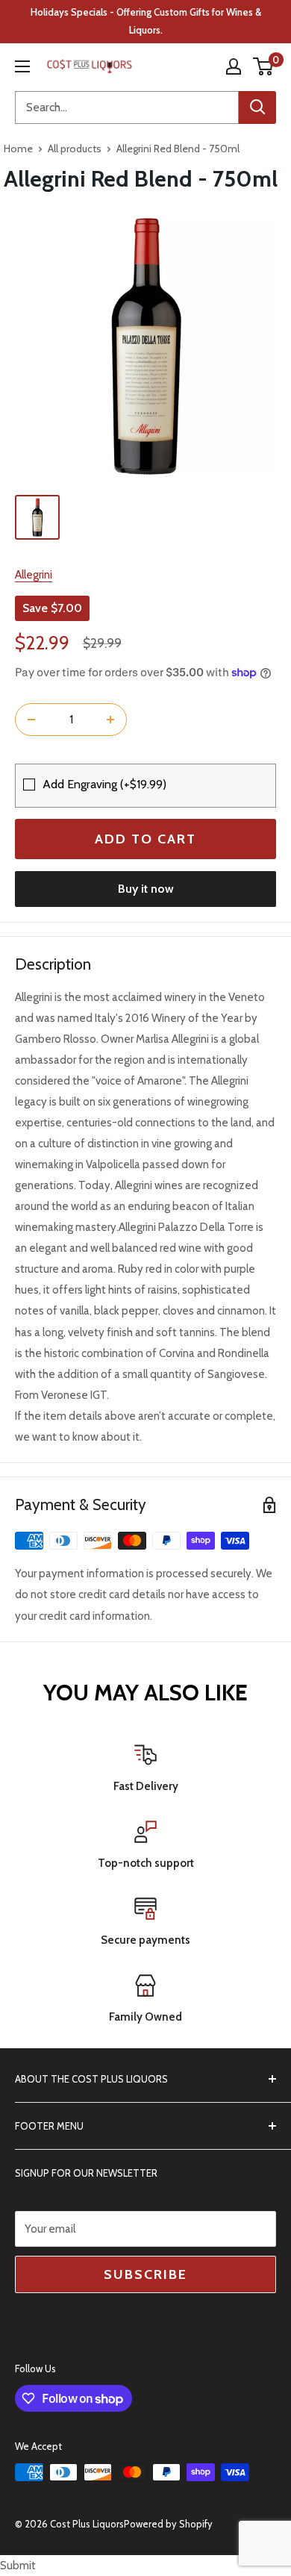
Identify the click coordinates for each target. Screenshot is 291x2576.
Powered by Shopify (168, 2524)
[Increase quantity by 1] (110, 720)
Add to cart (145, 839)
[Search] (257, 107)
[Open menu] (22, 66)
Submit (18, 2566)
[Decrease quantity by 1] (31, 720)
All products (75, 149)
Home (18, 149)
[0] (264, 66)
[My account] (234, 66)
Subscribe (145, 2274)
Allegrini (34, 575)
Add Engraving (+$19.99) (104, 784)
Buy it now (146, 889)
